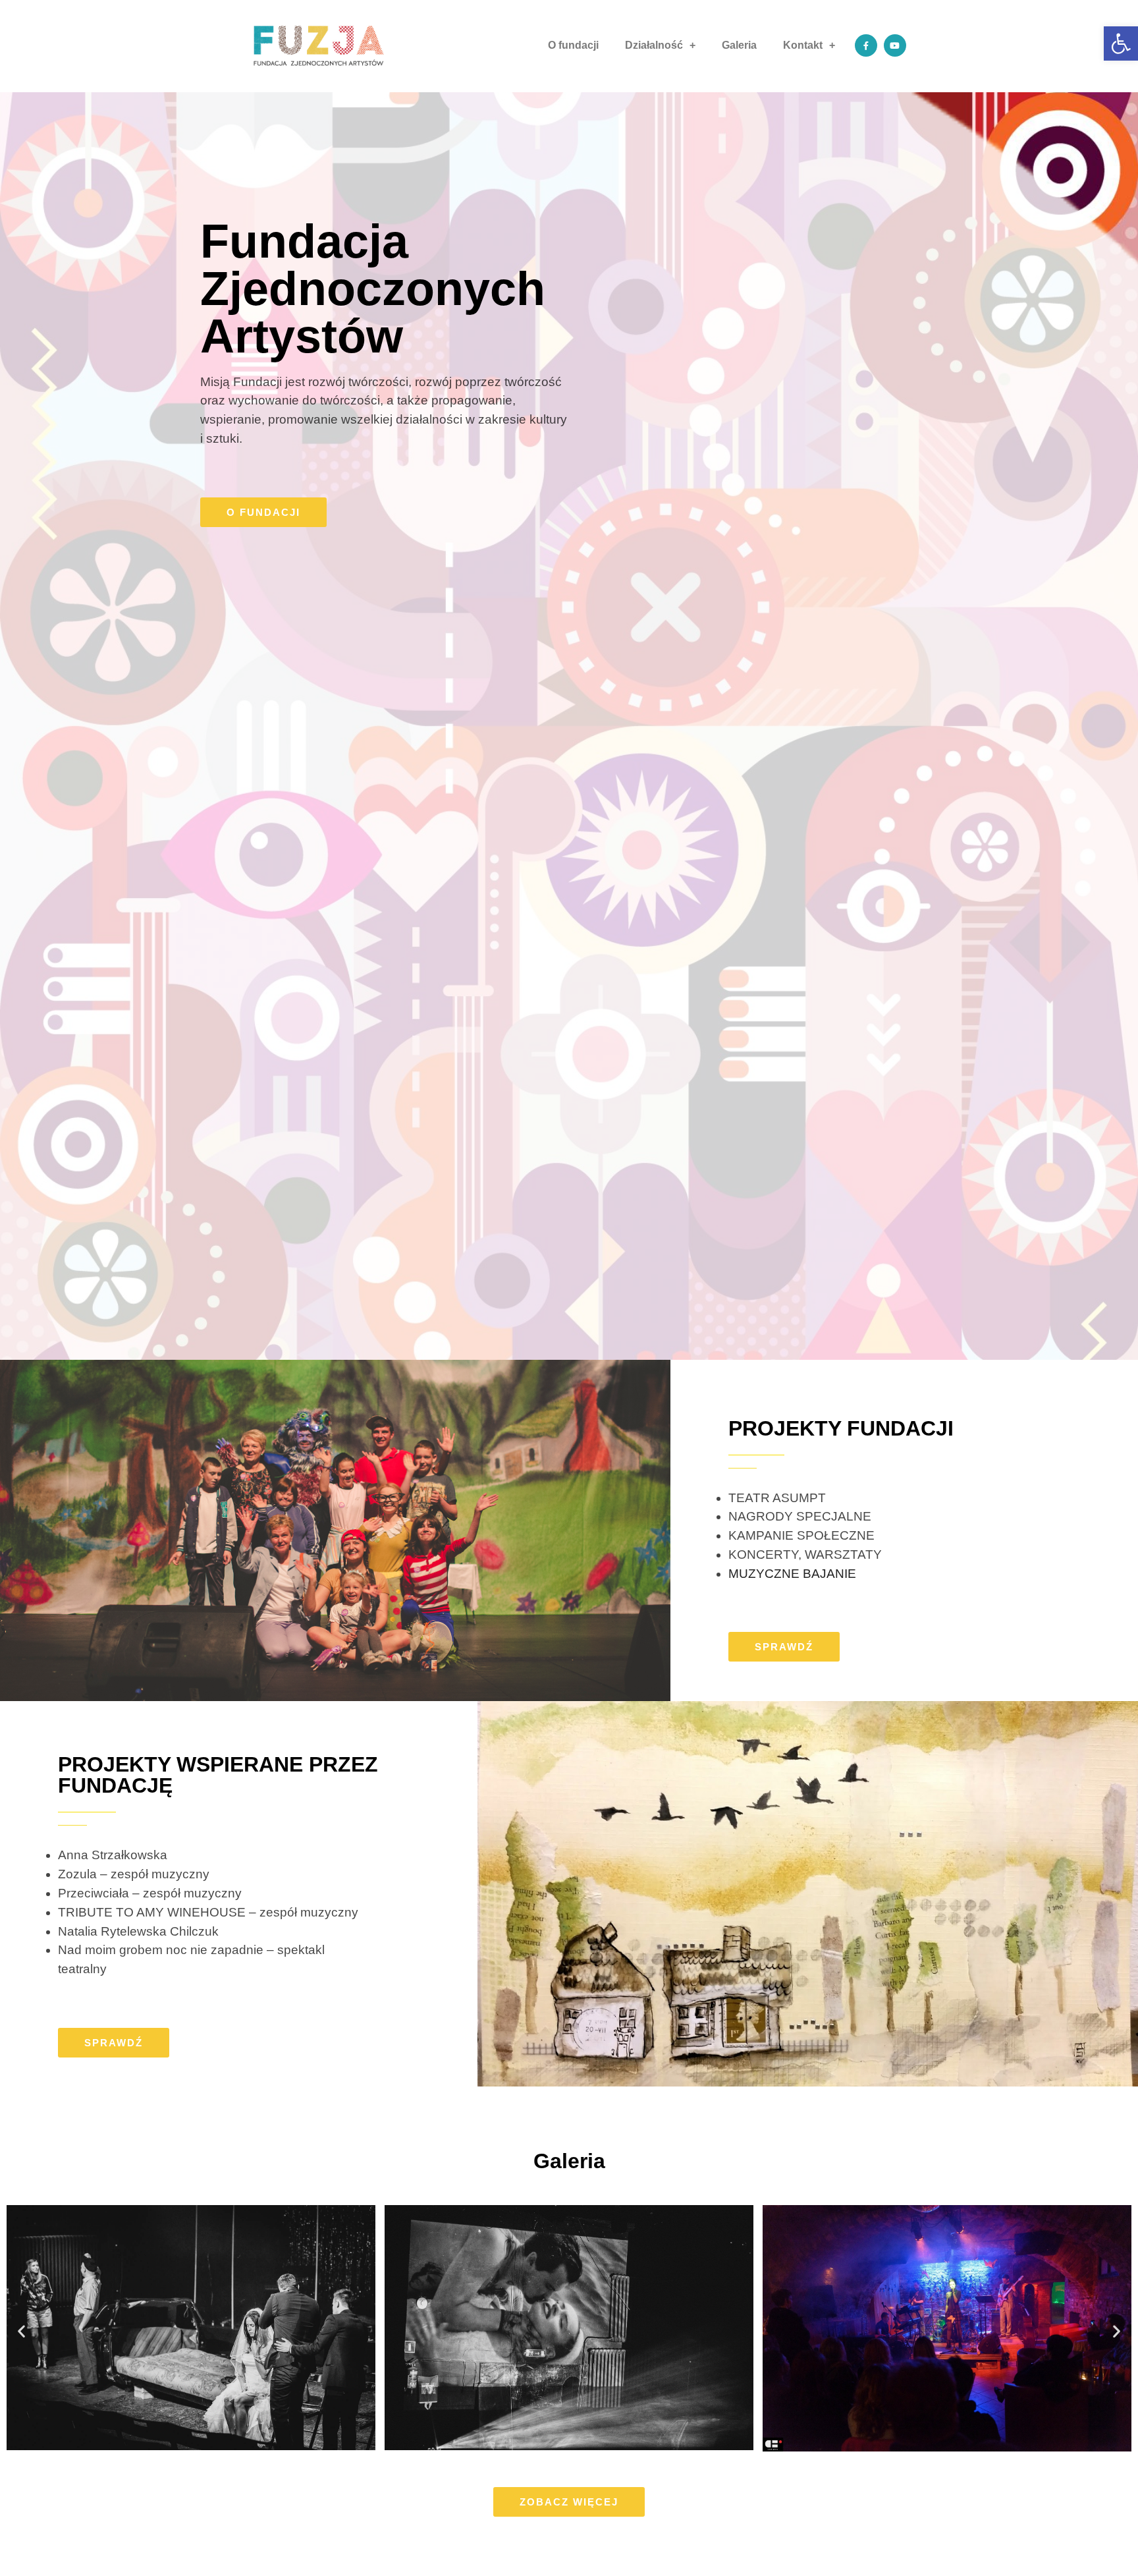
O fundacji (573, 45)
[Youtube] (895, 45)
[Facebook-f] (866, 45)
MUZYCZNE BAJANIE (792, 1574)
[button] (263, 512)
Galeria (739, 45)
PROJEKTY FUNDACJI (841, 1428)
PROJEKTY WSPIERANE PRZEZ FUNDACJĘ (218, 1775)
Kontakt (803, 45)
